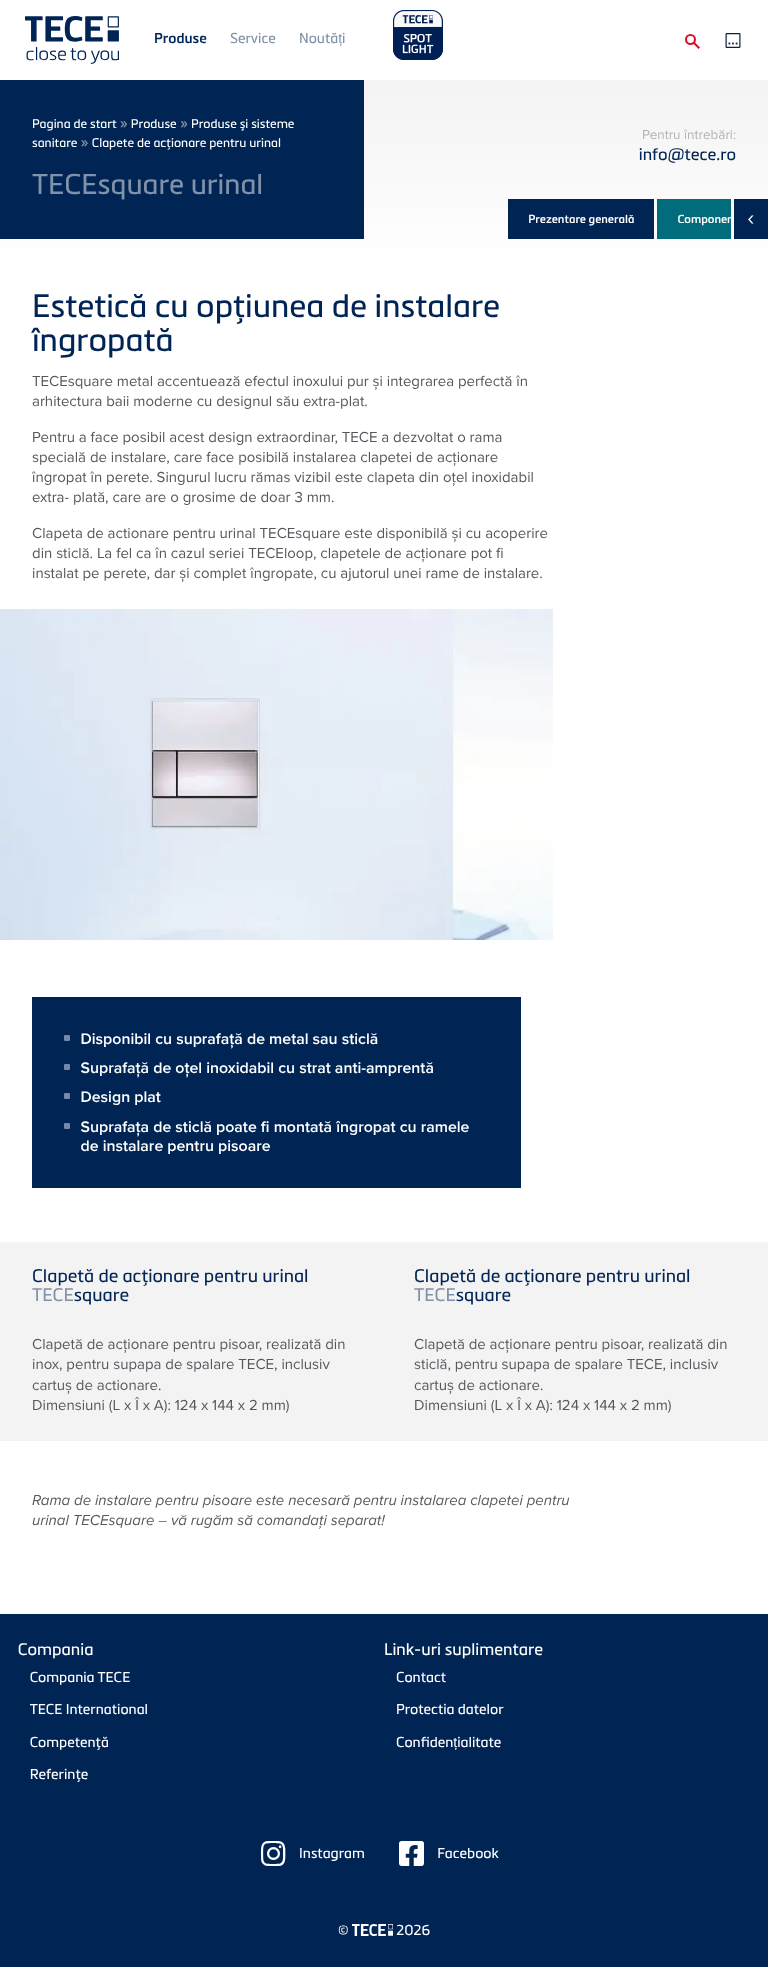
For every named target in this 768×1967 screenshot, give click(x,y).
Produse (180, 38)
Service (253, 38)
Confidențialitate (448, 1742)
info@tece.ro (687, 153)
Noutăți (322, 38)
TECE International (89, 1709)
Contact (421, 1677)
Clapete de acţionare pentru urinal (186, 142)
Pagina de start (74, 123)
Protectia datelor (450, 1709)
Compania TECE (80, 1677)
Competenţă (69, 1742)
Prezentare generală (581, 219)
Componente (710, 219)
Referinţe (59, 1774)
